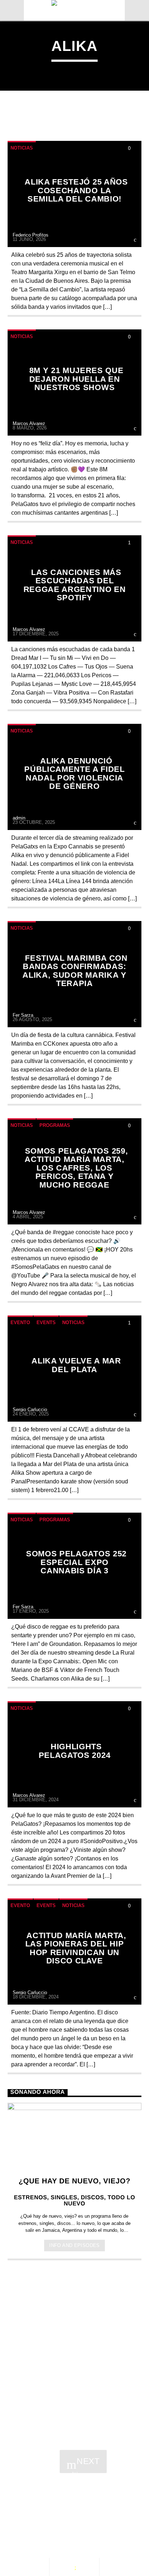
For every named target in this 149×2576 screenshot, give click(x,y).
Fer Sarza (23, 1015)
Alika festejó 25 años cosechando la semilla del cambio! (76, 190)
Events (46, 1322)
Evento (20, 1322)
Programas (55, 1125)
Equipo (78, 2507)
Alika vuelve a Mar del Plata (76, 1365)
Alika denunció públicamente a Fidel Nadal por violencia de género (74, 774)
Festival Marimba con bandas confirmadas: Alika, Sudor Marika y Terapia (75, 971)
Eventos (72, 2500)
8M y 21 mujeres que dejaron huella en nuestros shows (76, 379)
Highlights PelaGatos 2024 (74, 1751)
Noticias (22, 148)
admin (19, 818)
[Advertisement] (74, 2349)
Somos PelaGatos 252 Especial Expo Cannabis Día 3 (76, 1562)
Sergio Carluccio (30, 1410)
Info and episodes (74, 2245)
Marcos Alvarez (29, 423)
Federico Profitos (31, 235)
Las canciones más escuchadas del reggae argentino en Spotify (75, 585)
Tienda (115, 2507)
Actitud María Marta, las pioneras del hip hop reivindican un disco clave (76, 1948)
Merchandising (40, 2515)
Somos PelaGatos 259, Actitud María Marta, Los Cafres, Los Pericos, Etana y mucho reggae (76, 1168)
